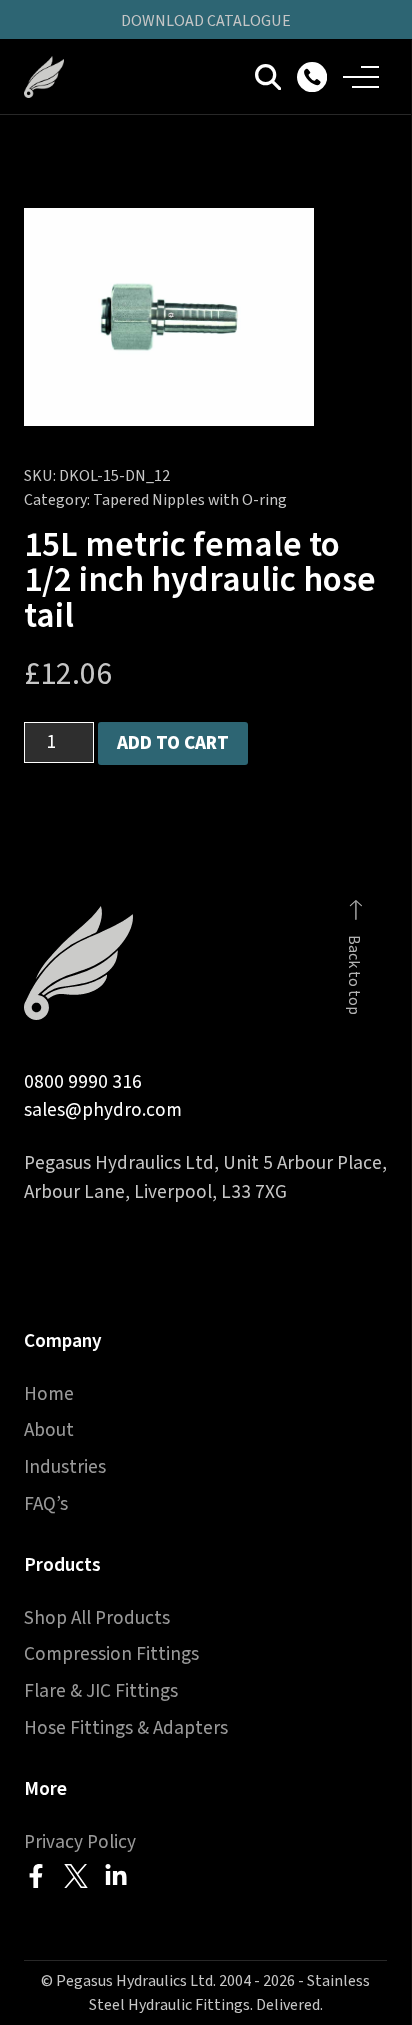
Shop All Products (97, 1618)
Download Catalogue (206, 21)
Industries (65, 1467)
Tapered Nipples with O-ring (190, 500)
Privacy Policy (80, 1842)
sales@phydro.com (103, 1110)
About (49, 1430)
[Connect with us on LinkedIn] (116, 1876)
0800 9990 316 (83, 1082)
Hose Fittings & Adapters (126, 1728)
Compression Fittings (111, 1654)
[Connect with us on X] (76, 1876)
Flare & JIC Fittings (101, 1691)
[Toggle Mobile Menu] (361, 77)
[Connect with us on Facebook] (36, 1876)
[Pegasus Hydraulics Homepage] (56, 77)
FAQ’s (46, 1504)
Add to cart (173, 743)
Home (49, 1394)
